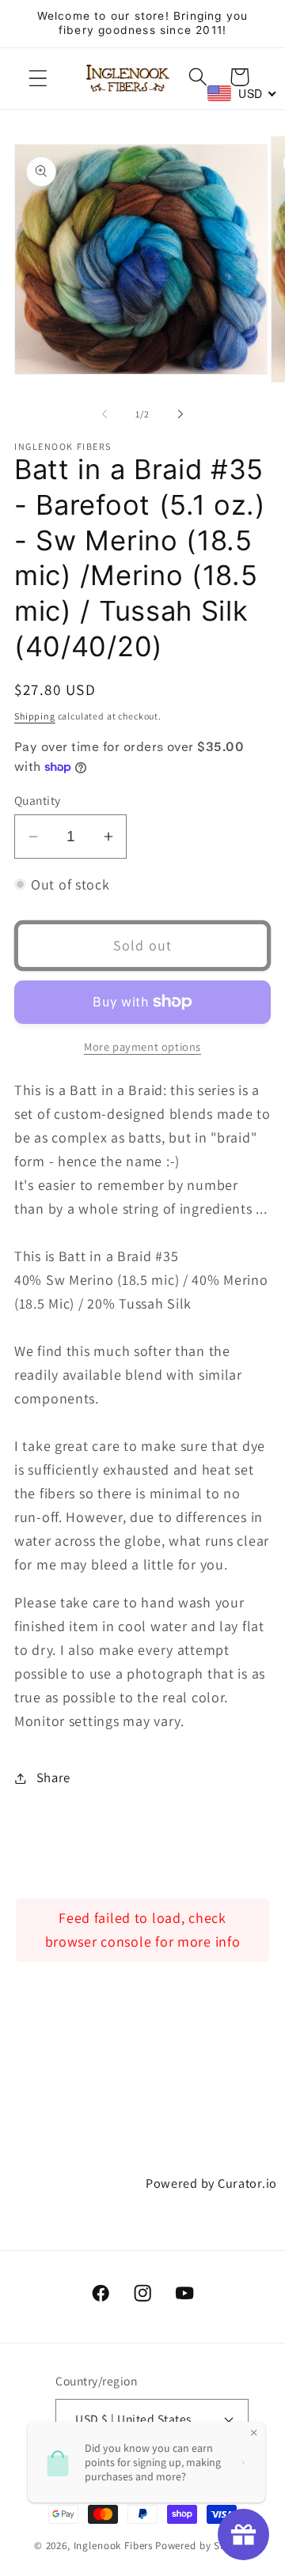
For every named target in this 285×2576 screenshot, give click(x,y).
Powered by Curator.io (211, 2183)
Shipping (35, 716)
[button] (38, 79)
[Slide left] (104, 414)
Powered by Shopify (203, 2546)
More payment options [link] (142, 1046)
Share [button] (53, 1777)
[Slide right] (180, 414)
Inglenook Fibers (113, 2546)
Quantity (38, 800)
